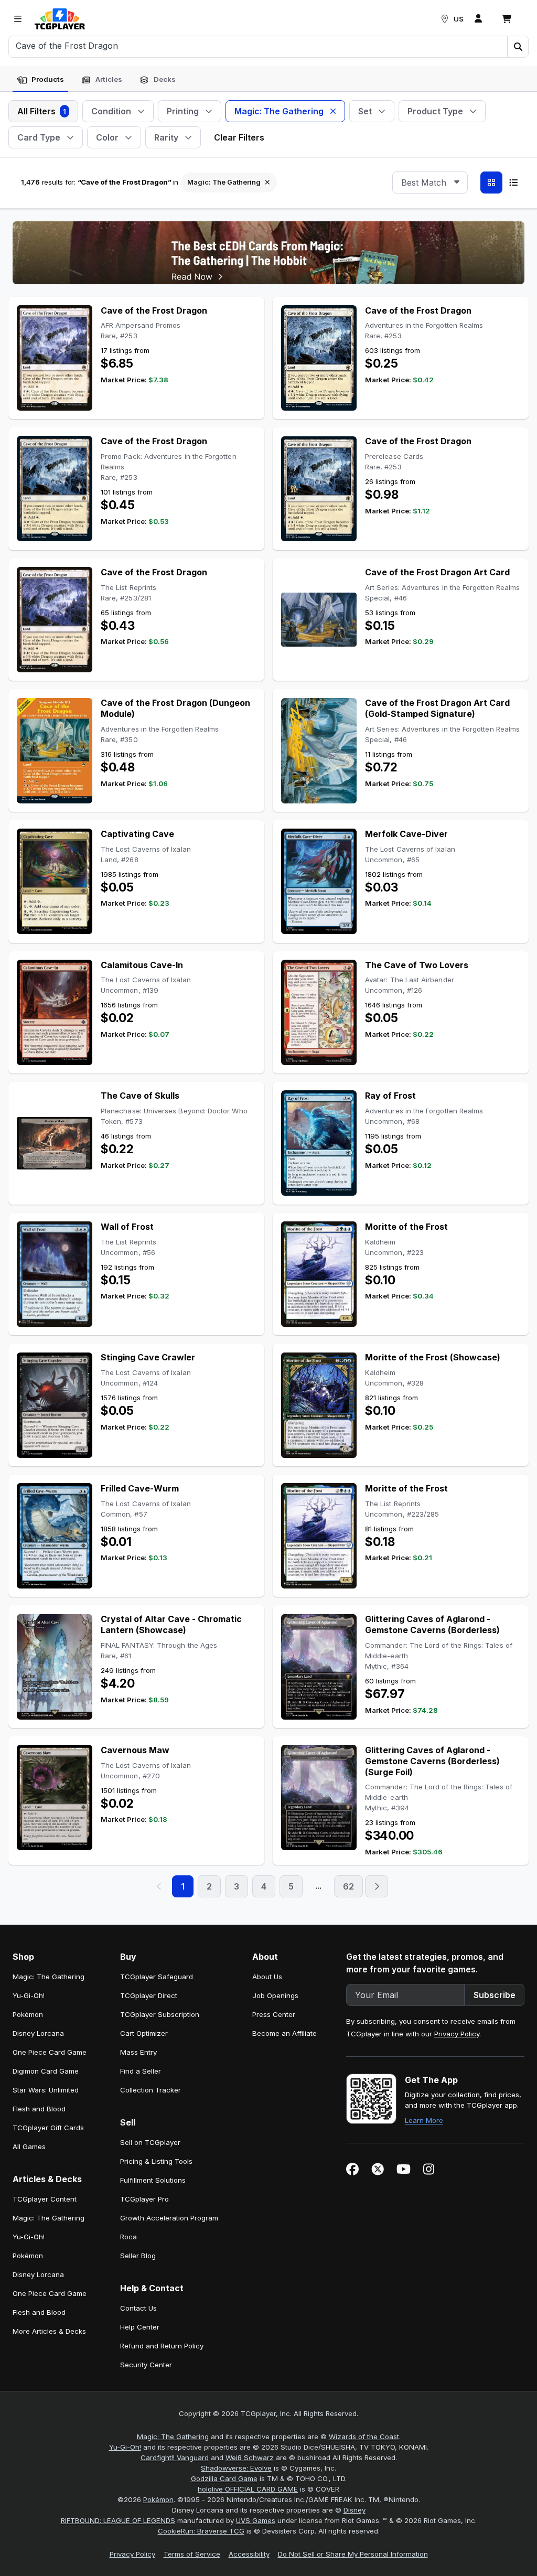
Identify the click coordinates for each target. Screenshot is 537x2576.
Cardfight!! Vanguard (175, 2457)
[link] (60, 19)
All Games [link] (29, 2146)
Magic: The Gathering (173, 2437)
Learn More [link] (424, 2120)
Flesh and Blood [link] (39, 2109)
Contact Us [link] (138, 2308)
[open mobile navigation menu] (18, 19)
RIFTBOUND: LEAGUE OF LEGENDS (118, 2520)
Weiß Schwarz (250, 2457)
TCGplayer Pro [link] (144, 2199)
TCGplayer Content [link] (45, 2199)
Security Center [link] (146, 2365)
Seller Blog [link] (138, 2256)
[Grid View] (491, 183)
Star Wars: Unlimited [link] (46, 2090)
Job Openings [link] (275, 1995)
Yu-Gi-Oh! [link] (29, 1995)
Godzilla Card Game (224, 2478)
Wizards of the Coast (364, 2437)
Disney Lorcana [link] (38, 2033)
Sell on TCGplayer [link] (150, 2142)
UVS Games (256, 2520)
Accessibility (249, 2554)
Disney (355, 2510)
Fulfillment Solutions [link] (153, 2180)
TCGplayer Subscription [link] (160, 2014)
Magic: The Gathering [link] (49, 1977)
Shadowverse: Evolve (236, 2468)
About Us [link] (267, 1977)
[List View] (513, 183)
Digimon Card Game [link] (46, 2071)
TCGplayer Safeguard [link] (157, 1977)
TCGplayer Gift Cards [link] (48, 2128)
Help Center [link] (140, 2327)
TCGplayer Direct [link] (149, 1995)
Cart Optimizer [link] (144, 2033)
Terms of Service (192, 2554)
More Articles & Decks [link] (49, 2331)
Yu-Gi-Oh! (125, 2447)
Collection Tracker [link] (151, 2090)
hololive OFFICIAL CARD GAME (248, 2489)
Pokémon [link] (28, 2014)
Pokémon (158, 2499)
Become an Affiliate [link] (284, 2033)
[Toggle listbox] (457, 183)
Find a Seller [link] (141, 2071)
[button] (518, 47)
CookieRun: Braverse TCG (201, 2531)
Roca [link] (128, 2237)
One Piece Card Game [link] (50, 2052)
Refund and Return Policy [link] (162, 2346)
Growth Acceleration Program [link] (169, 2218)
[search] (258, 46)
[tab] (40, 80)
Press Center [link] (274, 2014)
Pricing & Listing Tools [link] (156, 2161)
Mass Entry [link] (138, 2052)
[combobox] (430, 183)
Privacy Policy (457, 2034)
